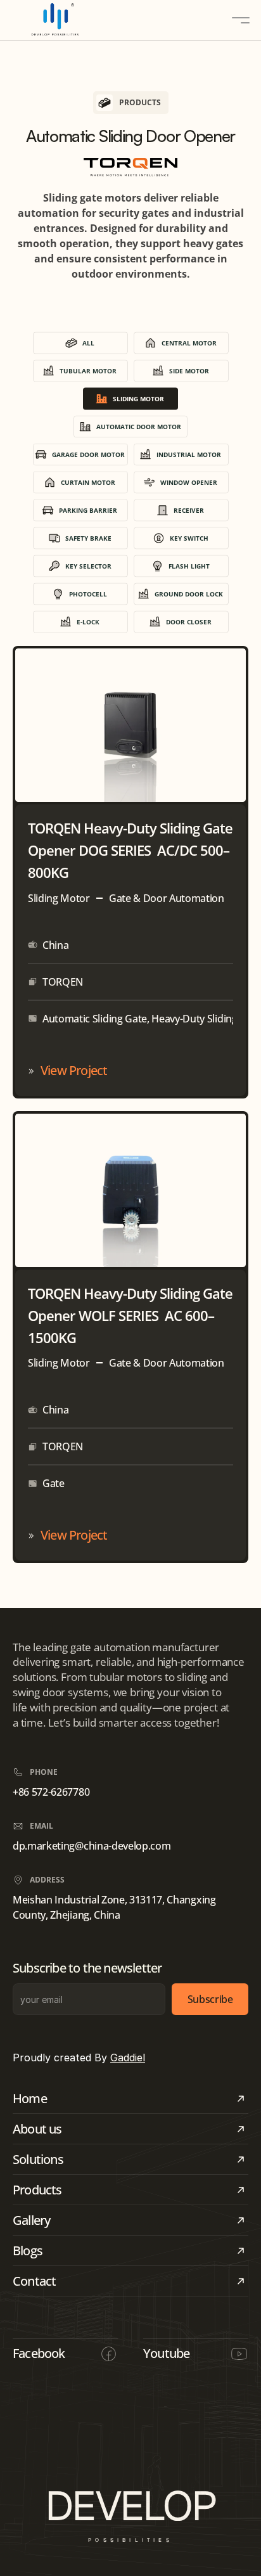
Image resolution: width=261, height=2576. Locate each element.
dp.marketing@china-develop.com (92, 1846)
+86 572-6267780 (51, 1792)
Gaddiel (128, 2058)
